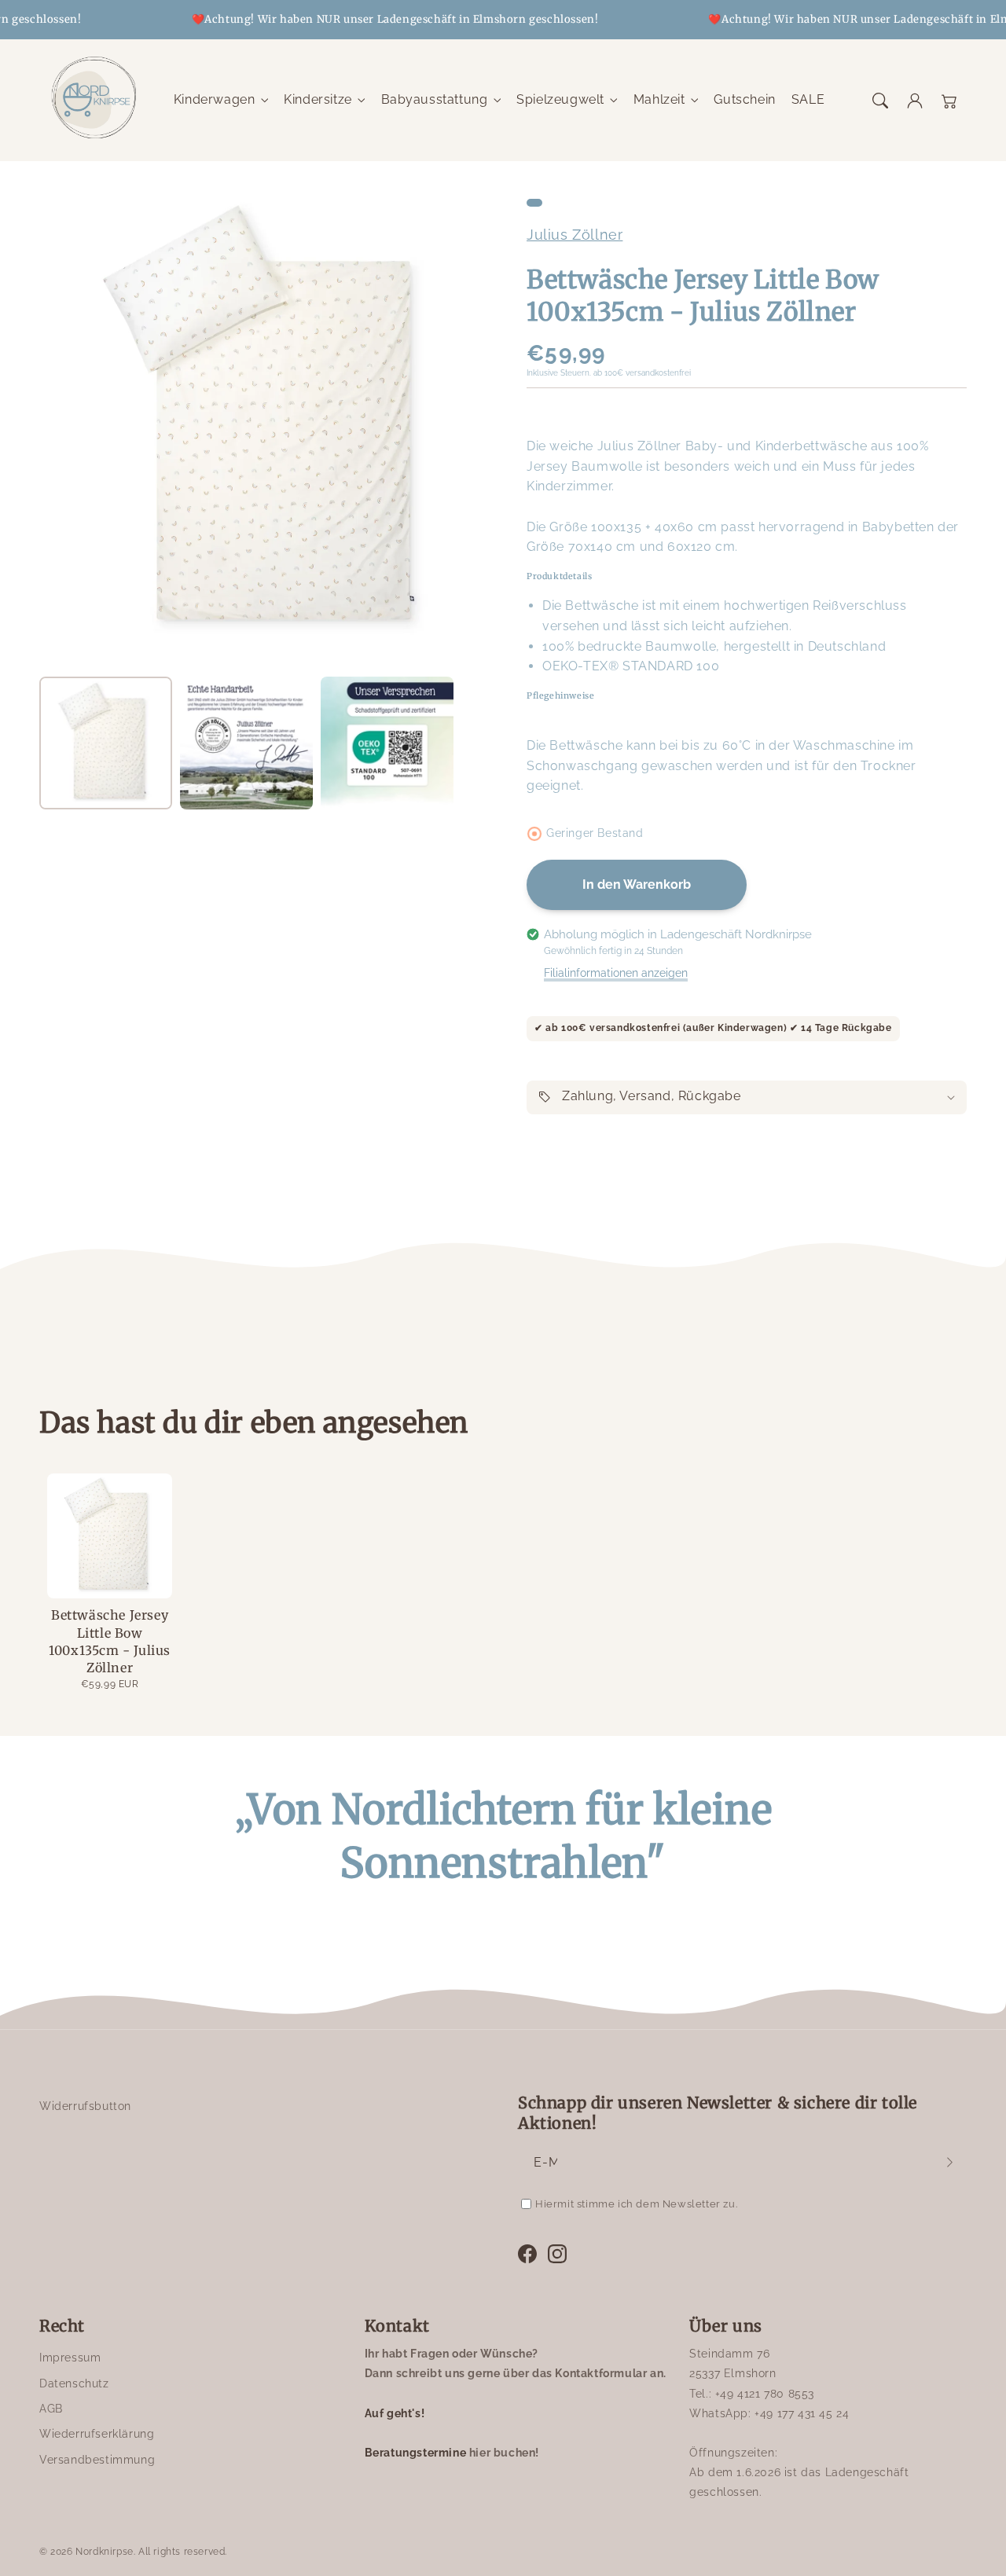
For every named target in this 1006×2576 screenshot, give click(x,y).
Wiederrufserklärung (97, 2434)
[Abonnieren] (949, 2163)
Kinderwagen (215, 99)
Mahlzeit (659, 99)
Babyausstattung (435, 99)
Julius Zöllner (575, 235)
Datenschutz (74, 2383)
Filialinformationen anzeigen (616, 973)
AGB (51, 2409)
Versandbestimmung (97, 2460)
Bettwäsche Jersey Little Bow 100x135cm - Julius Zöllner (110, 1641)
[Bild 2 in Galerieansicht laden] (246, 743)
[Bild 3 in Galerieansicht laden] (387, 743)
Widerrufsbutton (85, 2106)
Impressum (70, 2358)
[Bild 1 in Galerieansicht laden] (106, 743)
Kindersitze (318, 99)
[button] (880, 101)
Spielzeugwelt (560, 99)
